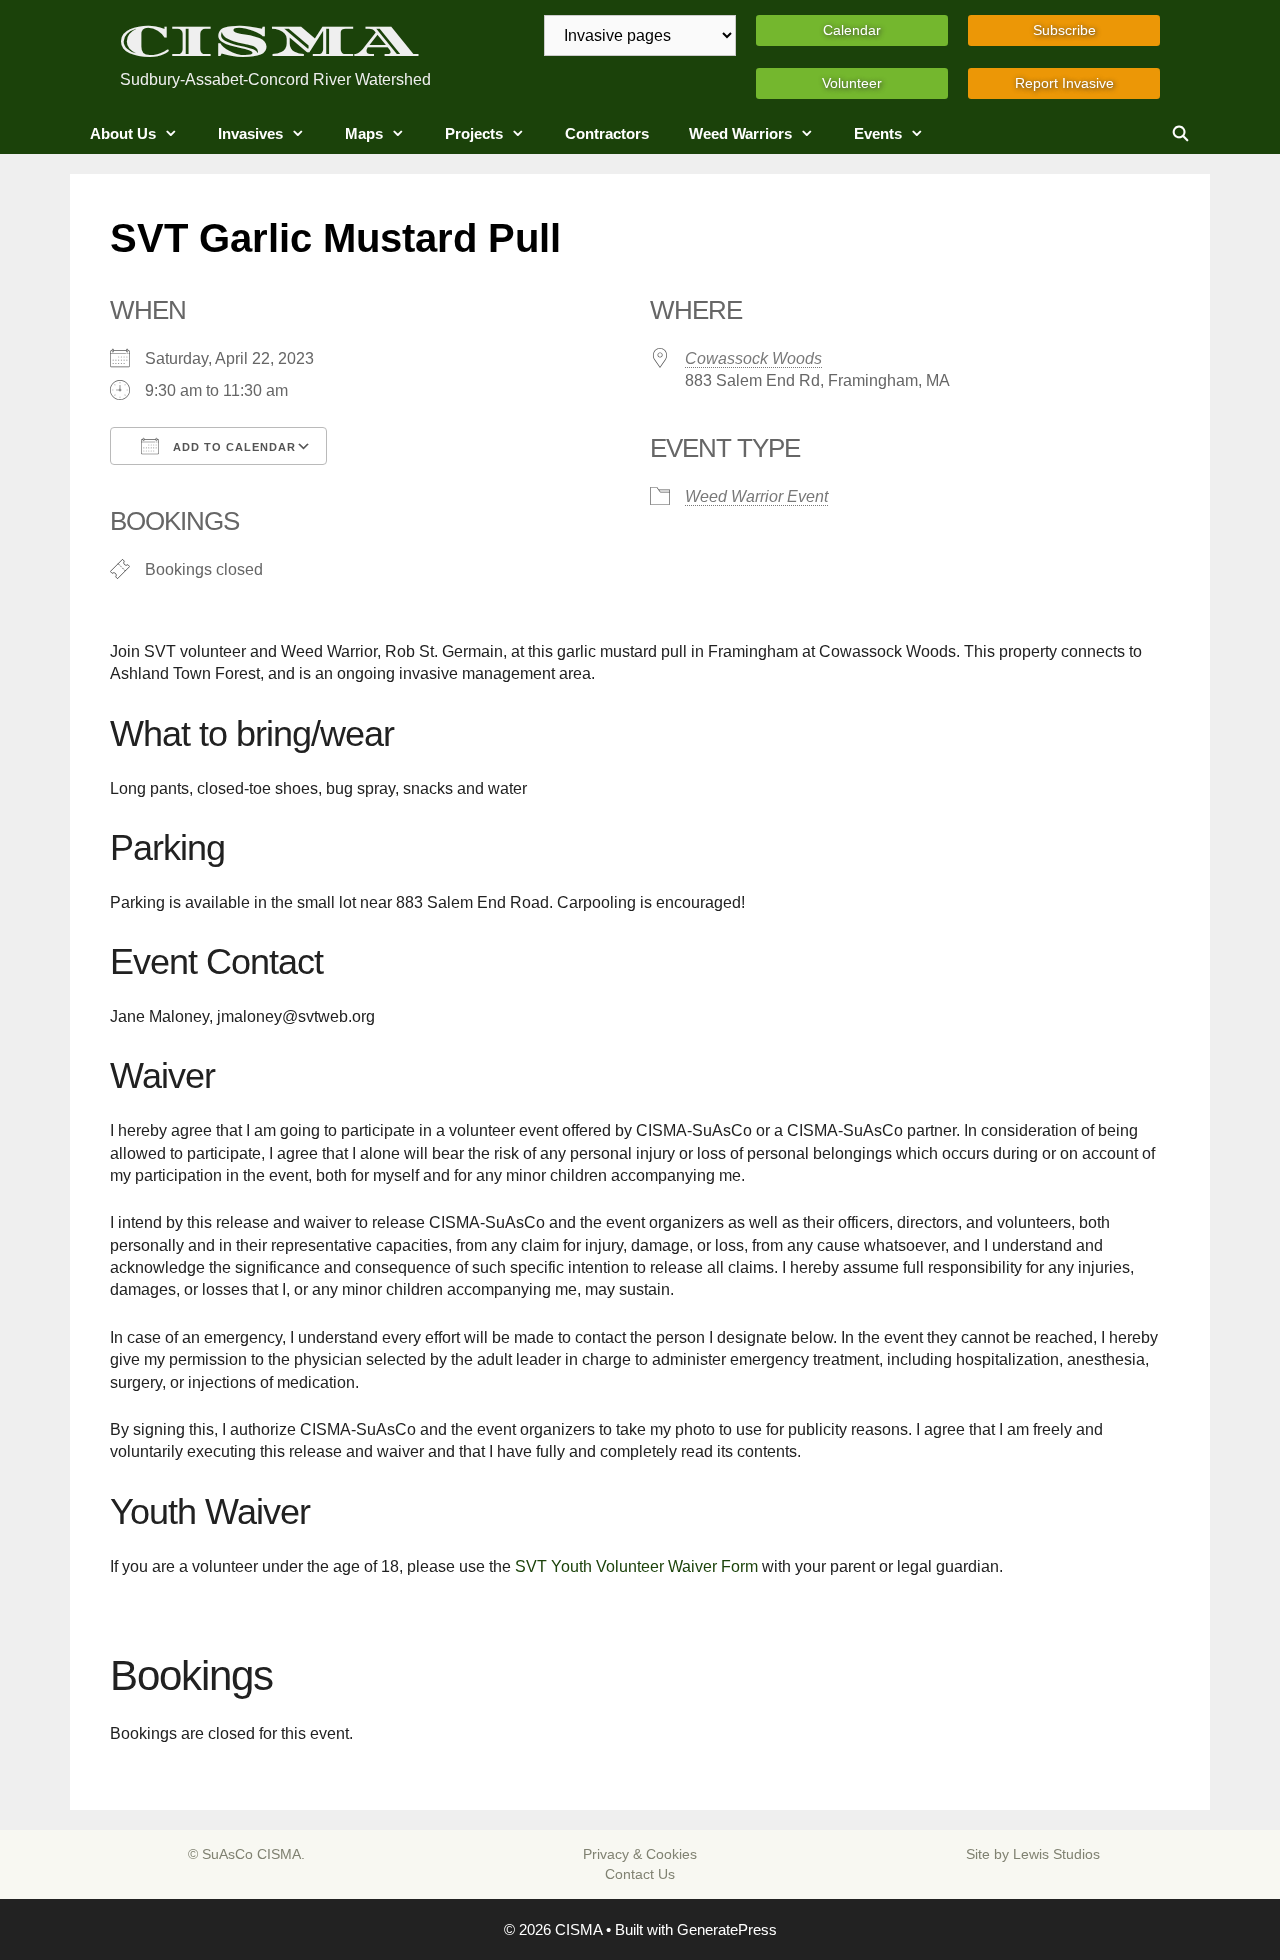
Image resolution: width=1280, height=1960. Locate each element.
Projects (474, 133)
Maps (364, 133)
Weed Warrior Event (756, 496)
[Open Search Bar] (1180, 134)
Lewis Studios (1056, 1854)
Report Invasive (1064, 83)
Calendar (852, 30)
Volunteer (852, 83)
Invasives (250, 133)
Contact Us (640, 1874)
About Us (123, 133)
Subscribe (1064, 30)
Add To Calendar (232, 447)
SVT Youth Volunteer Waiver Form (636, 1566)
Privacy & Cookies (640, 1854)
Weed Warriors (740, 133)
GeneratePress (727, 1929)
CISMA (269, 41)
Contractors (607, 133)
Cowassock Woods (753, 358)
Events (878, 133)
